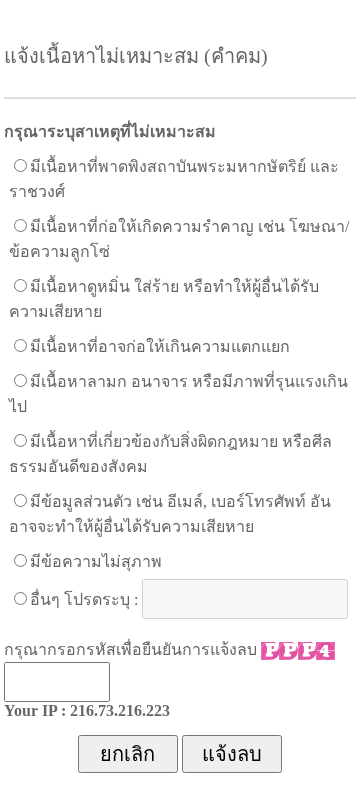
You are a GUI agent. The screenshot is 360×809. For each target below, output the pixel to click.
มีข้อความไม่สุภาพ (96, 561)
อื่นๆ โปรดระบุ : (84, 599)
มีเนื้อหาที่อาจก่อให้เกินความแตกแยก (160, 346)
